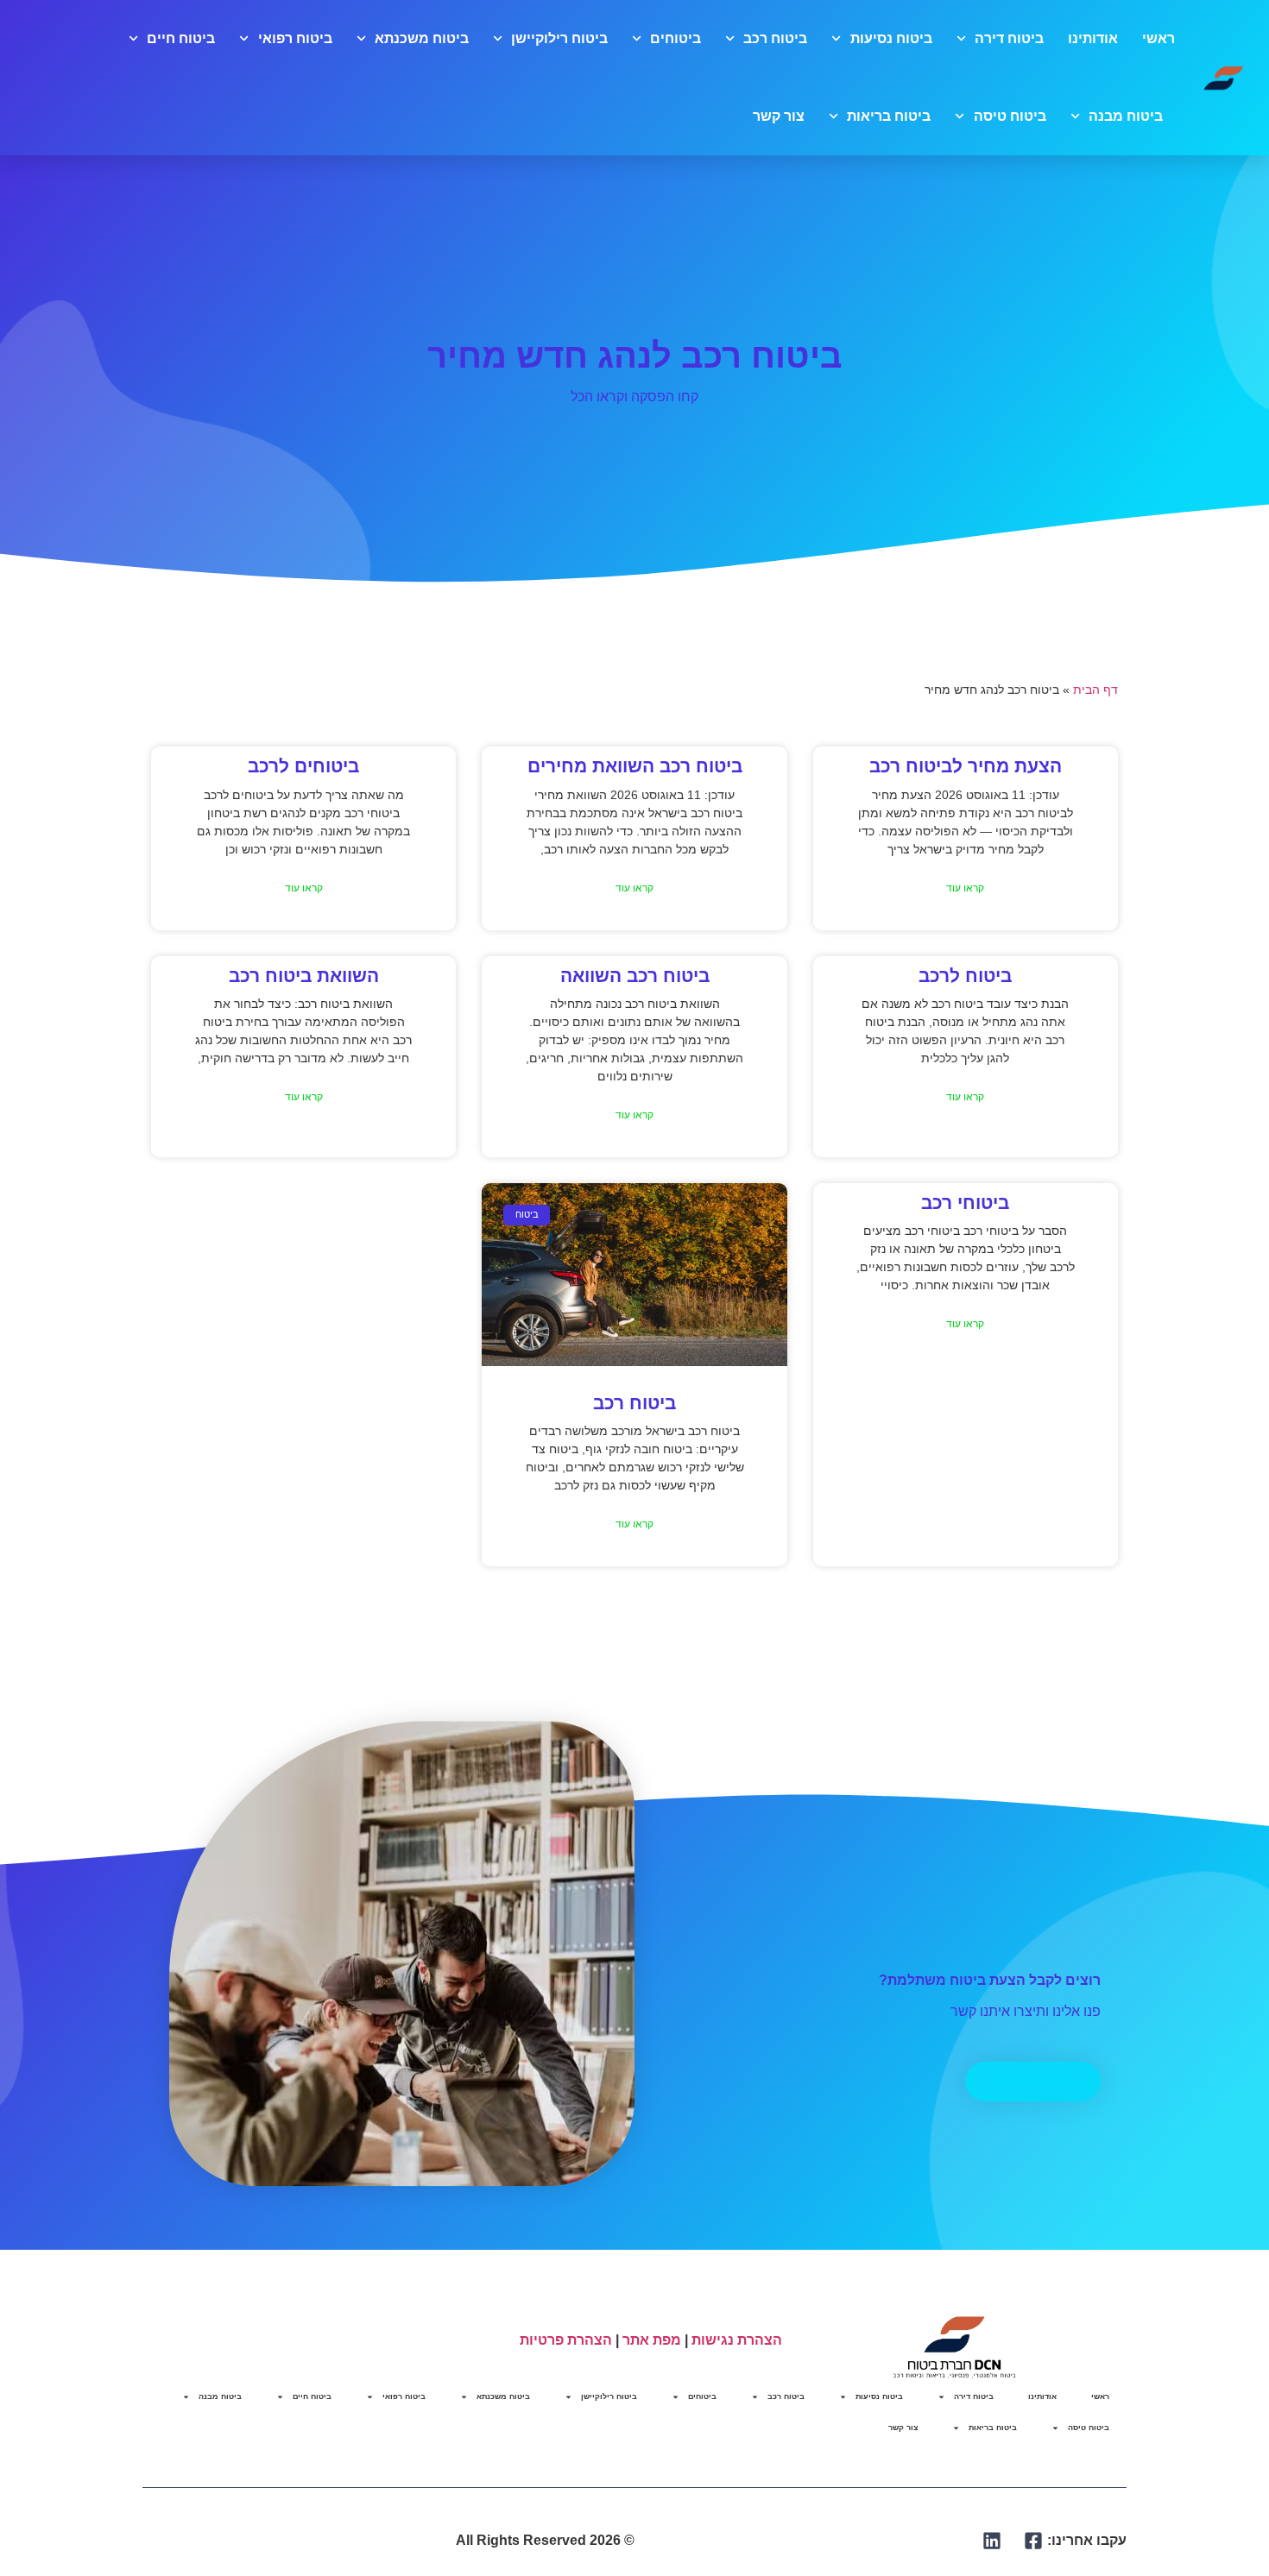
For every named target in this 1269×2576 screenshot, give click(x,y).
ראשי (1159, 38)
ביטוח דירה (1009, 38)
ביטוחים (676, 38)
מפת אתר (652, 2340)
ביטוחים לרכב (303, 766)
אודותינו (1093, 38)
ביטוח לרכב (965, 976)
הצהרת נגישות (737, 2340)
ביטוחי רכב (965, 1203)
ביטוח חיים (181, 38)
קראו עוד (965, 888)
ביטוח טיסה (1010, 116)
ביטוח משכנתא (422, 38)
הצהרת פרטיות (566, 2340)
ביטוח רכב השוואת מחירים (635, 766)
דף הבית (1095, 690)
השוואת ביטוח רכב (304, 976)
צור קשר (779, 116)
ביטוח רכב (775, 38)
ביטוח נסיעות (891, 38)
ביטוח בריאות (889, 116)
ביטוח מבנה (1126, 116)
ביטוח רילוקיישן (559, 38)
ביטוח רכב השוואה (635, 976)
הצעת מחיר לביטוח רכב (966, 766)
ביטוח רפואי (295, 38)
